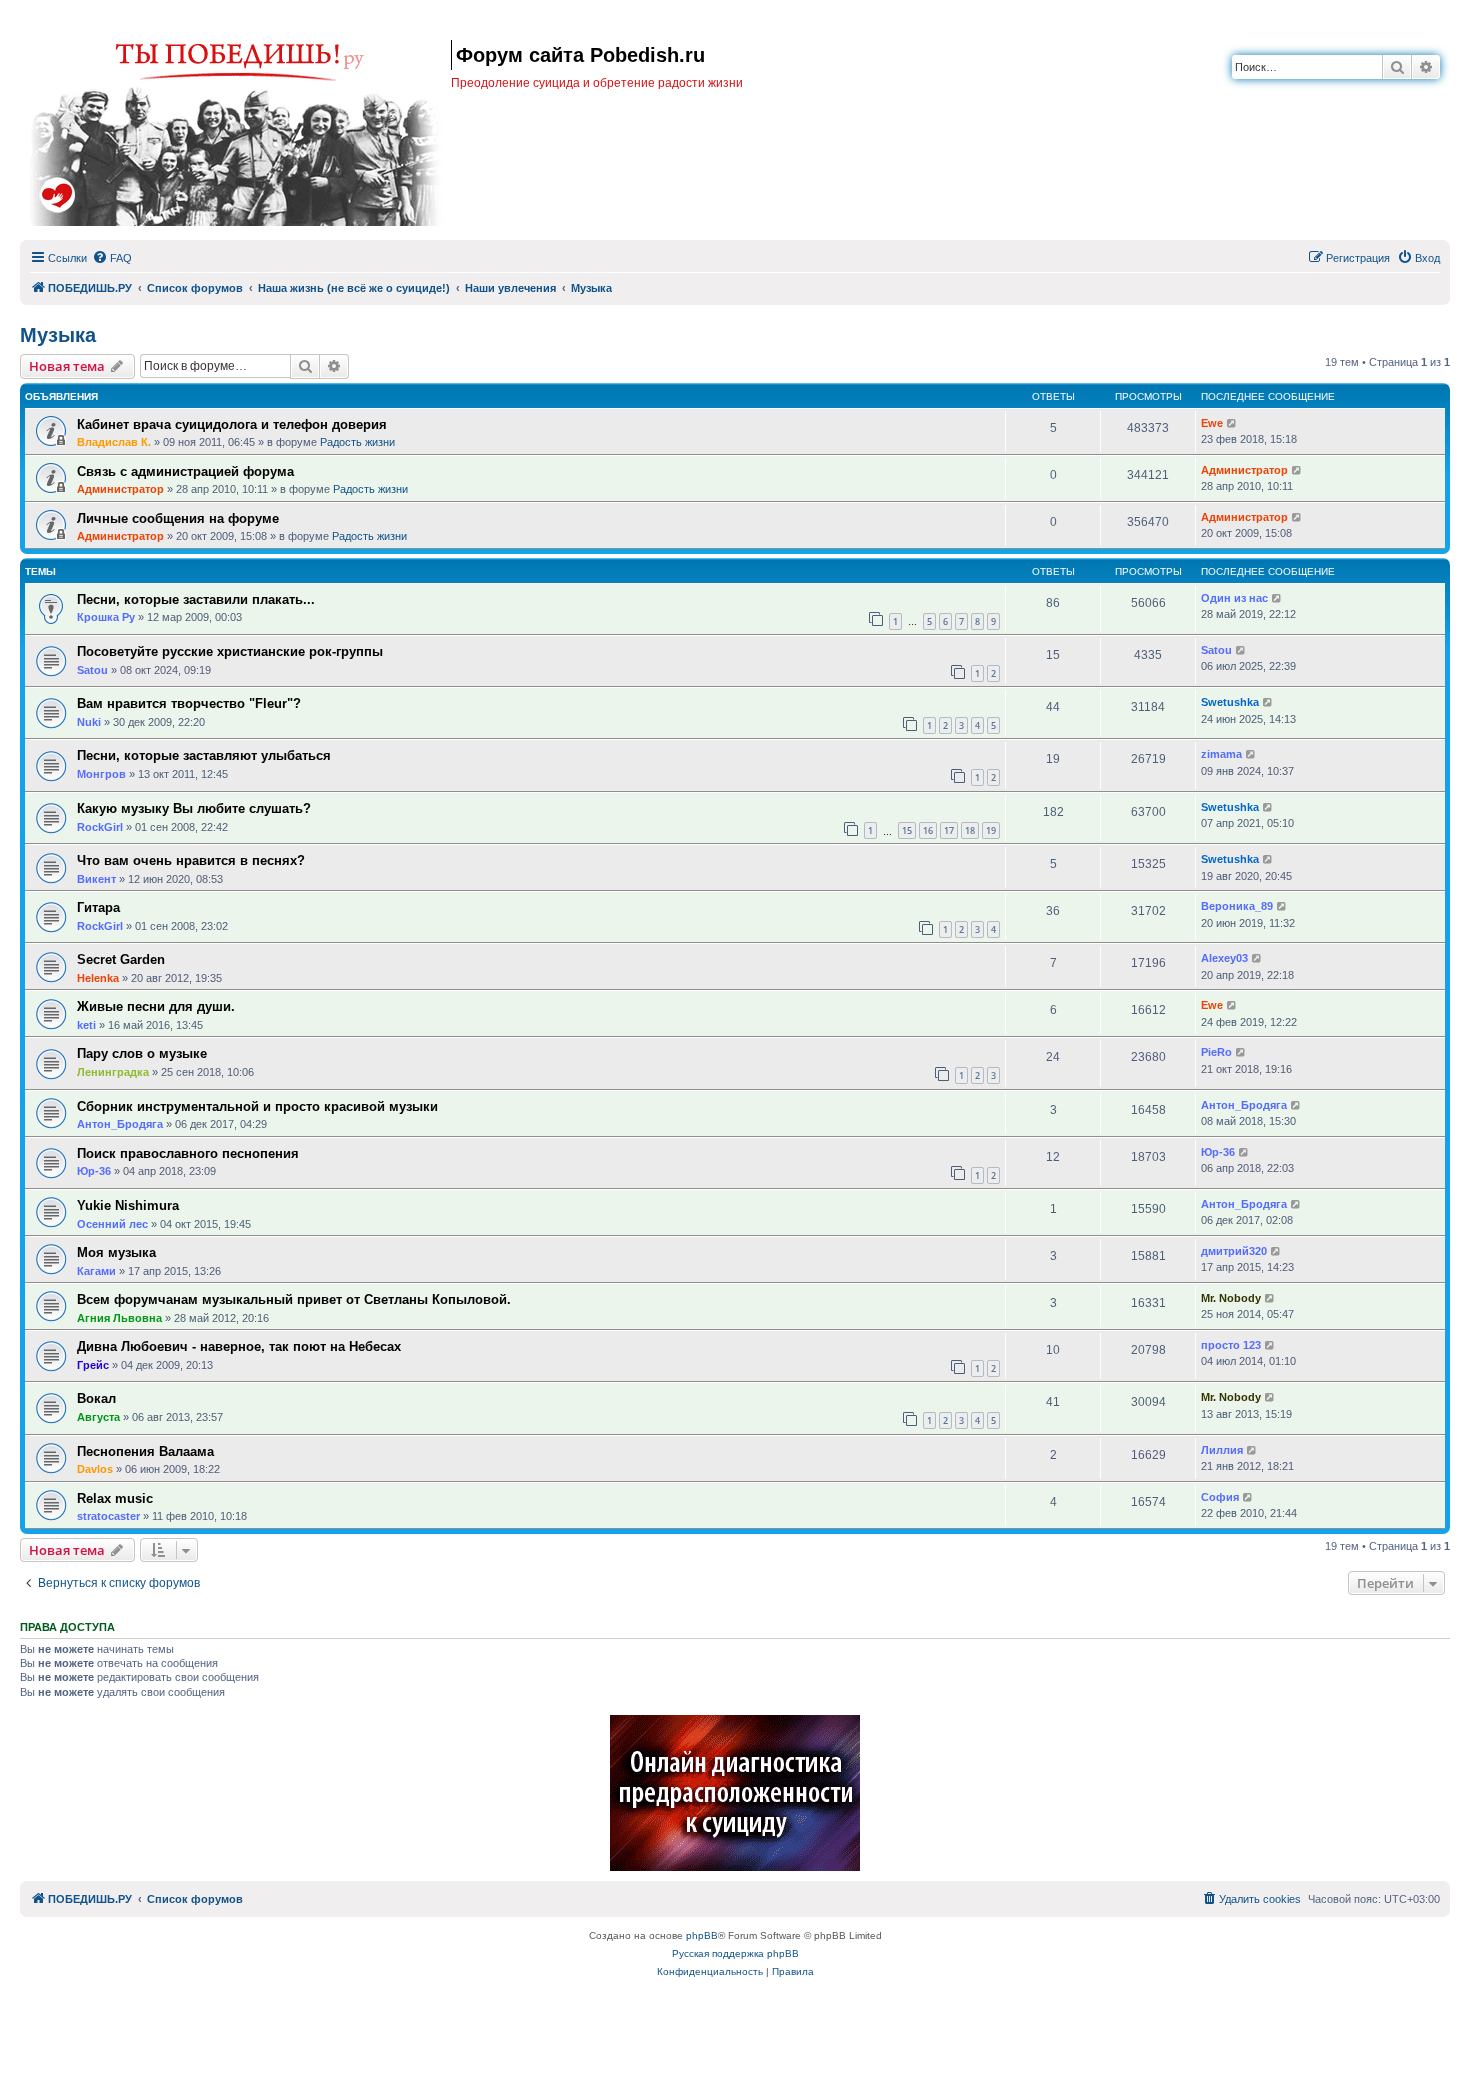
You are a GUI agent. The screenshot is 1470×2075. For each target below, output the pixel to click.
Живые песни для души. (156, 1006)
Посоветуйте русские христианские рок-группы (230, 651)
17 (949, 830)
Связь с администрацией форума (185, 471)
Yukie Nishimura (128, 1205)
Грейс (93, 1365)
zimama (1221, 754)
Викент (96, 879)
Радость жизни (357, 442)
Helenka (98, 978)
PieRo (1216, 1052)
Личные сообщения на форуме (178, 518)
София (1220, 1497)
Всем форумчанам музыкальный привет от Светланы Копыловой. (294, 1299)
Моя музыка (116, 1252)
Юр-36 (94, 1171)
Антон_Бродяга (120, 1124)
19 (991, 830)
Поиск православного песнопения (188, 1153)
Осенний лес (112, 1224)
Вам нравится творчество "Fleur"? (189, 703)
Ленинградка (113, 1072)
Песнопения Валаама (145, 1451)
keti (86, 1025)
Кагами (96, 1271)
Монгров (101, 774)
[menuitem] (112, 258)
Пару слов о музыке (142, 1053)
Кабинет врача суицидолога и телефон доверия (232, 424)
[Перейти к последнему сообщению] (1232, 423)
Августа (98, 1417)
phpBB (702, 1935)
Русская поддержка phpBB (735, 1953)
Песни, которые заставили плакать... (196, 599)
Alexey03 (1224, 958)
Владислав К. (114, 442)
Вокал (96, 1398)
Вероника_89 (1237, 906)
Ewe (1212, 423)
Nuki (89, 722)
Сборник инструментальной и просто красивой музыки (257, 1106)
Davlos (95, 1469)
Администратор (120, 489)
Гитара (98, 907)
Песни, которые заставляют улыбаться (204, 755)
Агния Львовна (119, 1318)
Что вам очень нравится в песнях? (191, 860)
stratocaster (108, 1516)
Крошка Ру (106, 617)
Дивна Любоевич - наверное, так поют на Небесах (239, 1346)
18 (970, 830)
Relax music (115, 1498)
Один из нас (1234, 598)
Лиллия (1222, 1450)
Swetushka (1230, 702)
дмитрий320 (1234, 1251)
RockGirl (100, 827)
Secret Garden (121, 959)
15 (907, 830)
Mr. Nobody (1231, 1298)
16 (928, 830)
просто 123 (1231, 1345)
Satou (92, 670)
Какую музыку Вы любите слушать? (194, 808)
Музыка (58, 335)
